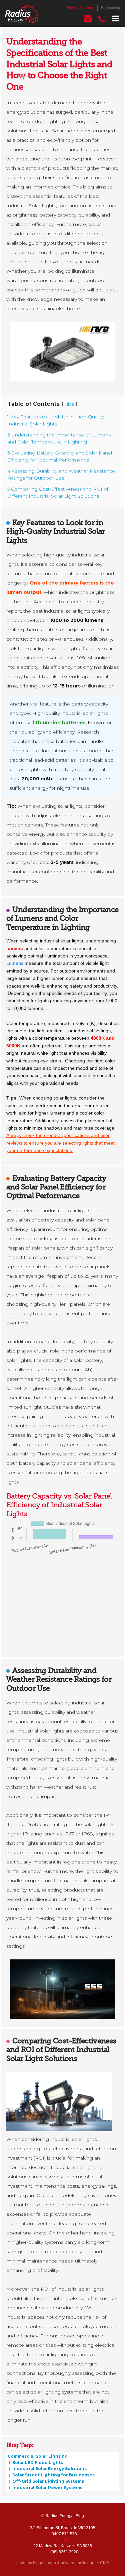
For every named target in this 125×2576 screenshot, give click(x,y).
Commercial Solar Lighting (38, 2456)
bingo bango (44, 2563)
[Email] (88, 19)
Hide (69, 404)
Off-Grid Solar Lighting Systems (48, 2481)
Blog (80, 2516)
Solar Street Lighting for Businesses (53, 2475)
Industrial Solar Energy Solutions (49, 2469)
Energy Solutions (80, 8)
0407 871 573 (64, 2534)
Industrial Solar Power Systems (47, 2487)
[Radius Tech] (22, 14)
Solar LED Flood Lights (37, 2462)
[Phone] (102, 19)
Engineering (110, 8)
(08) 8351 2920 (64, 2552)
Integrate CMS (96, 2563)
